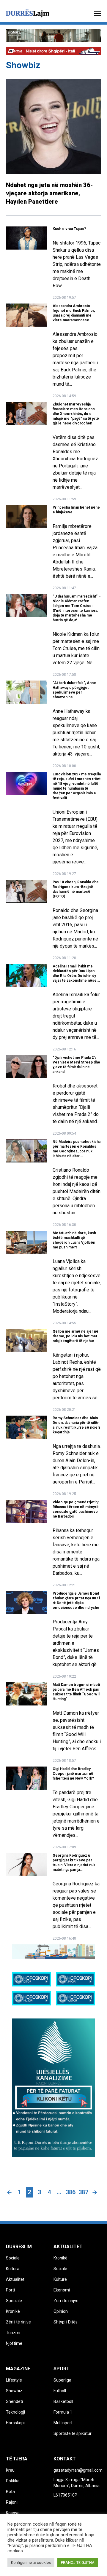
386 (71, 2192)
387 (83, 2192)
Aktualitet (68, 2247)
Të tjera (17, 2459)
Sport (62, 2369)
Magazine (18, 2369)
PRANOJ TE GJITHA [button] (78, 2563)
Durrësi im (19, 2247)
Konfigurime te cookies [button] (31, 2563)
